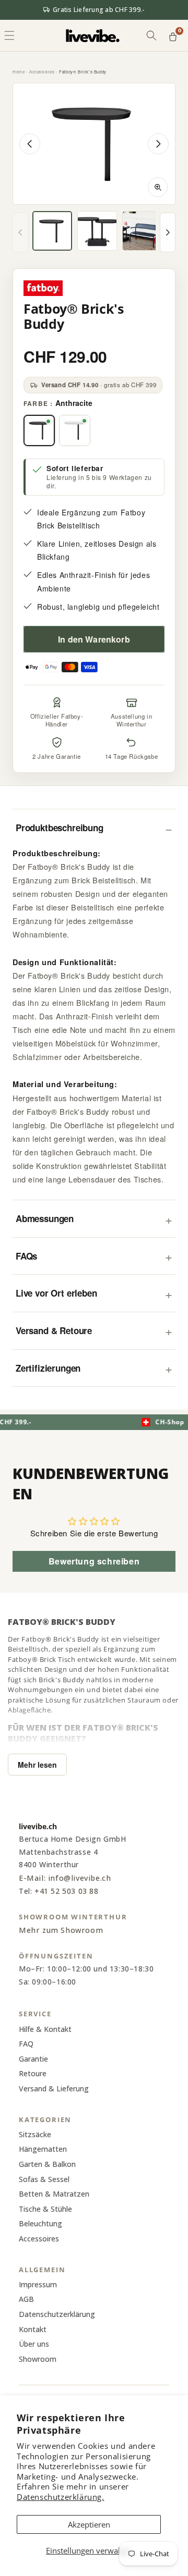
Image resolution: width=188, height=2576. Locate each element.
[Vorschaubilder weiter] (168, 232)
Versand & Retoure (54, 1330)
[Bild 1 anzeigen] (52, 231)
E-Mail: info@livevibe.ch (65, 1878)
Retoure (33, 2073)
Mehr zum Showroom (61, 1930)
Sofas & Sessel (44, 2179)
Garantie (33, 2059)
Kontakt (33, 2329)
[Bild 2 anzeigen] (97, 231)
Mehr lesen (37, 1765)
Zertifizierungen (48, 1368)
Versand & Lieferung (54, 2088)
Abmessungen (45, 1218)
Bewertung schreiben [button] (94, 1561)
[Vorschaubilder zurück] (20, 232)
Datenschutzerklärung (57, 2314)
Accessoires (42, 72)
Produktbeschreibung (60, 828)
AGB (26, 2299)
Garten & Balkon (47, 2164)
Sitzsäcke (35, 2134)
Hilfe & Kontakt (45, 2029)
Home (19, 72)
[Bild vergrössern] (158, 187)
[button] (151, 35)
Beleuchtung (40, 2223)
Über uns (34, 2344)
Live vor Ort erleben (56, 1293)
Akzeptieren (89, 2524)
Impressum (38, 2284)
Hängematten (43, 2149)
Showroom (38, 2359)
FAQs (26, 1256)
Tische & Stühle (45, 2209)
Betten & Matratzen (54, 2194)
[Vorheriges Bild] (30, 144)
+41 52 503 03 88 (67, 1891)
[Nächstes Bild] (158, 144)
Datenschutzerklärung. (61, 2497)
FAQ (26, 2044)
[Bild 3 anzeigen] (142, 231)
